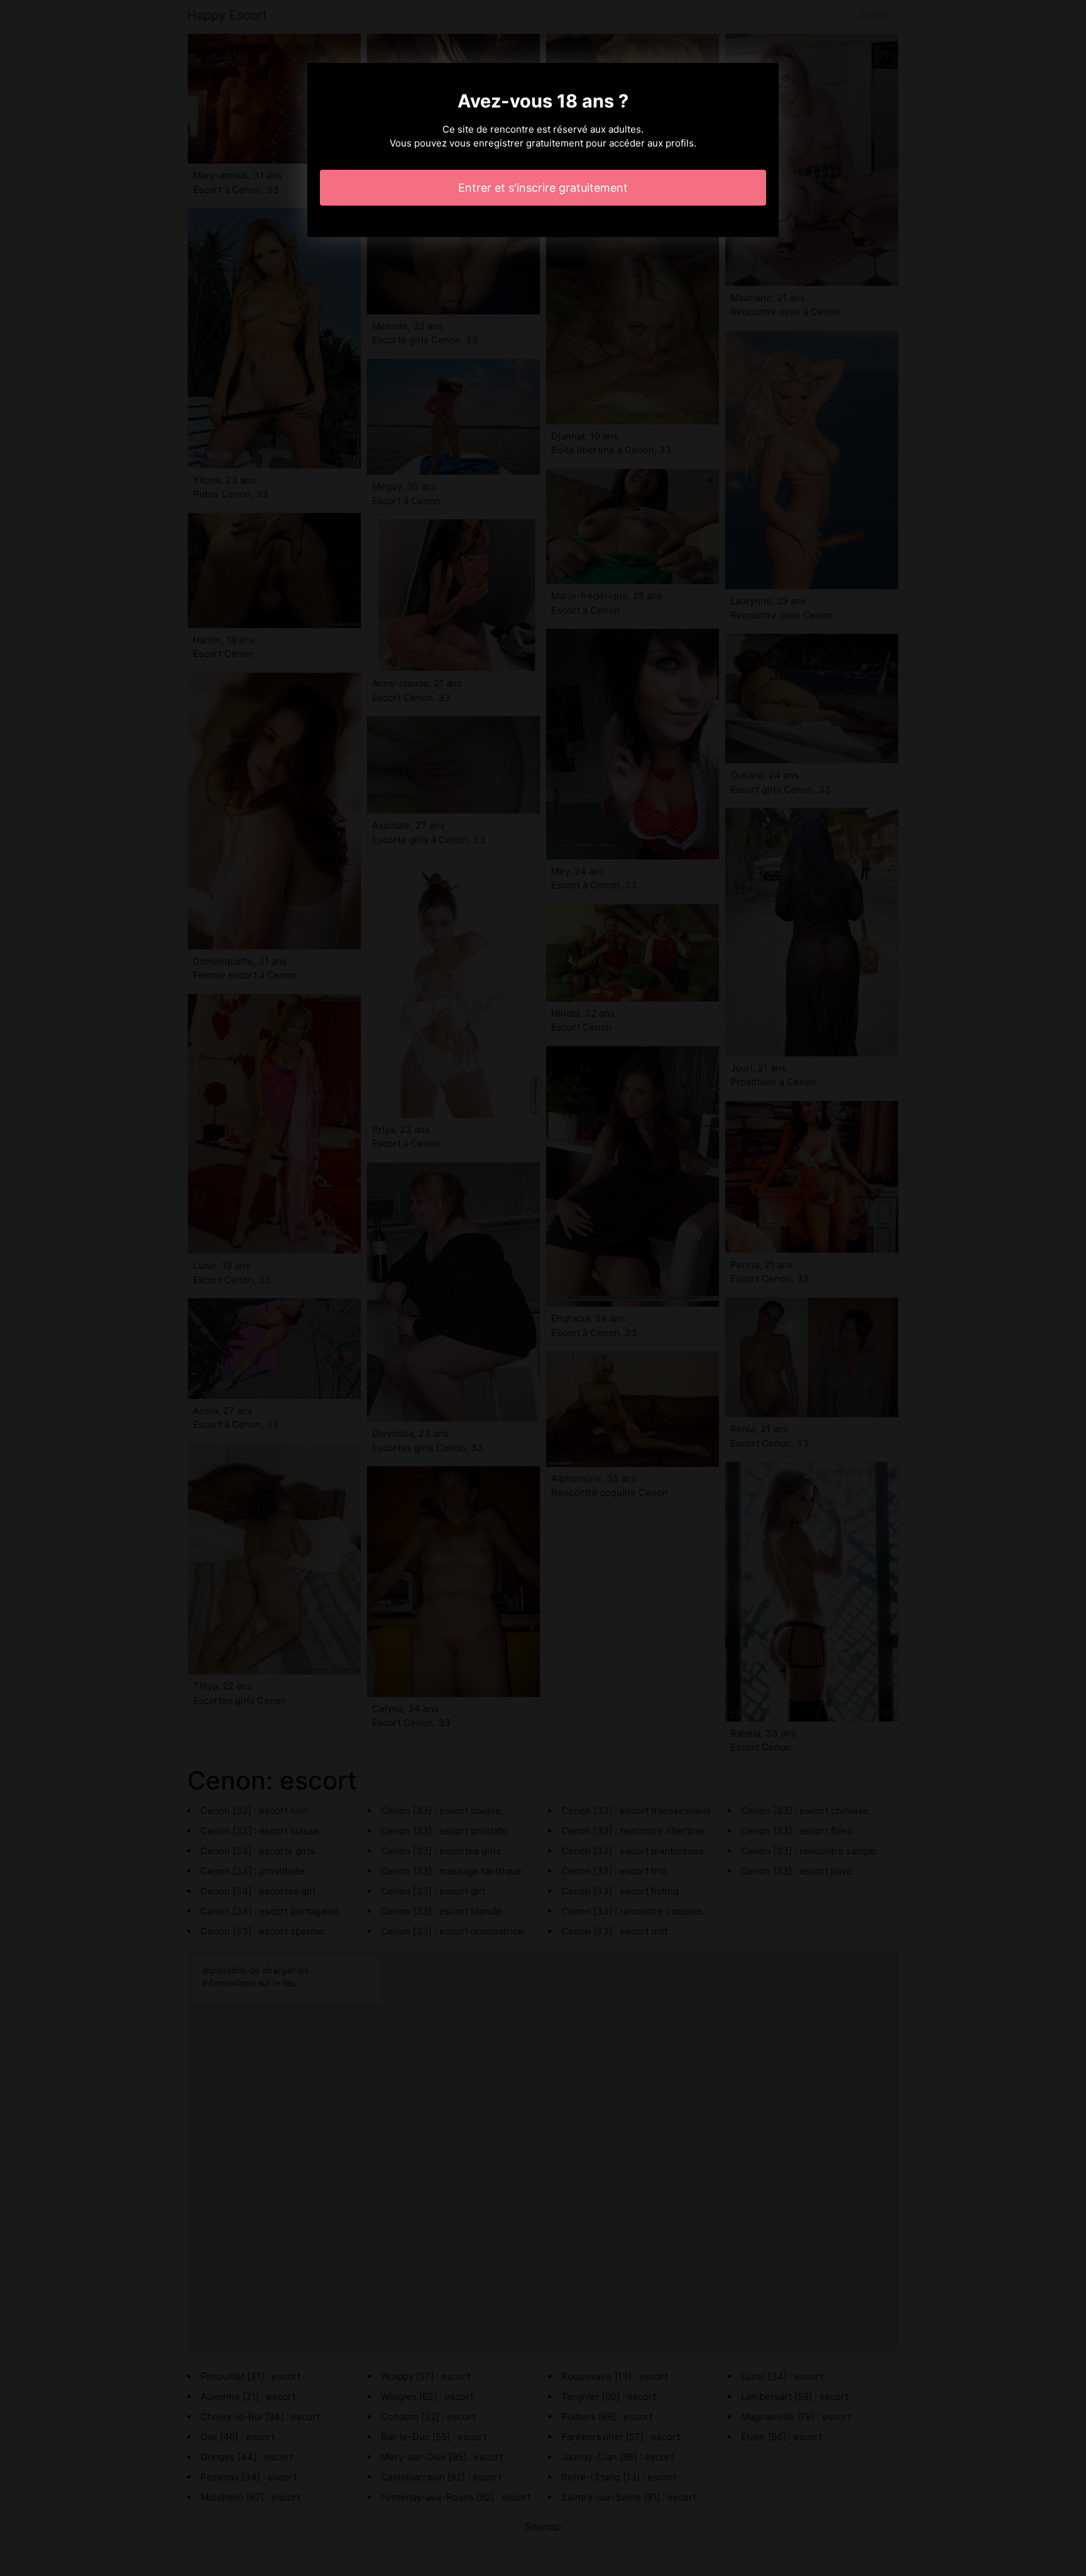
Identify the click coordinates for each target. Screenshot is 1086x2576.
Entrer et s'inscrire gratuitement (543, 188)
